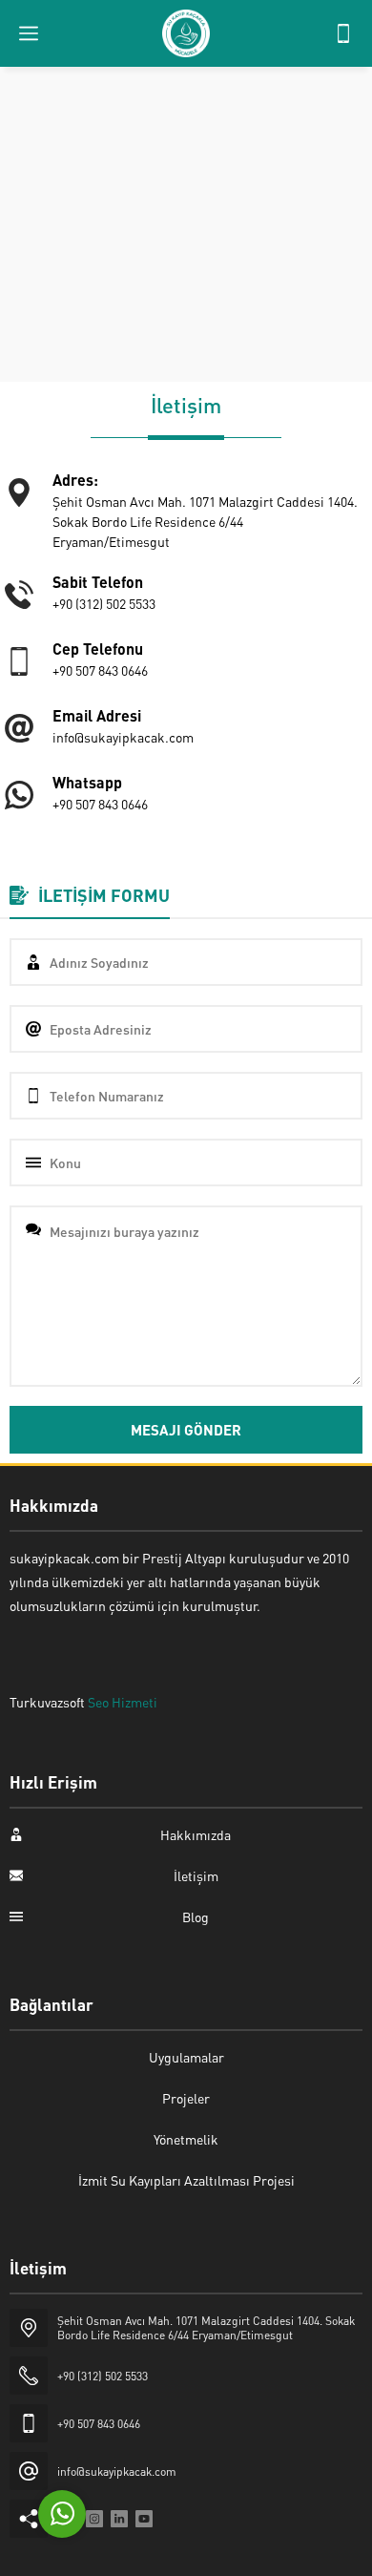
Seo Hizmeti (123, 1702)
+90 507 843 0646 (99, 2424)
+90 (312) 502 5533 (103, 2376)
